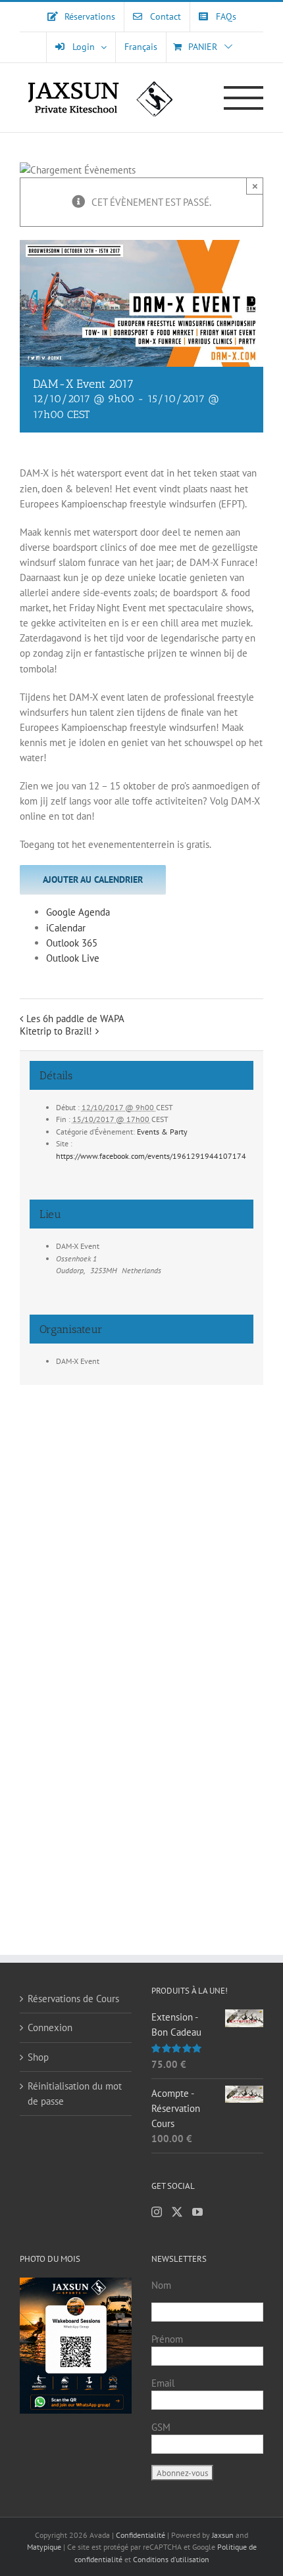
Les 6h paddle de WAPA (75, 1019)
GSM (161, 2427)
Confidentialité (141, 2535)
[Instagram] (157, 2212)
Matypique (44, 2547)
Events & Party (162, 1132)
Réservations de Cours (73, 1999)
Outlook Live (73, 958)
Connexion (50, 2027)
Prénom (167, 2339)
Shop (38, 2057)
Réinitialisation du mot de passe (75, 2094)
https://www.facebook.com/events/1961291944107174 (151, 1156)
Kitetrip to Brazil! (56, 1031)
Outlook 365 (72, 943)
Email (163, 2383)
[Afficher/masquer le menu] (244, 98)
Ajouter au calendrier (93, 879)
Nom (161, 2285)
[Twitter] (177, 2212)
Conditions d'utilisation (171, 2559)
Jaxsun (223, 2535)
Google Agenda (78, 912)
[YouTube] (197, 2212)
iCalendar (66, 928)
